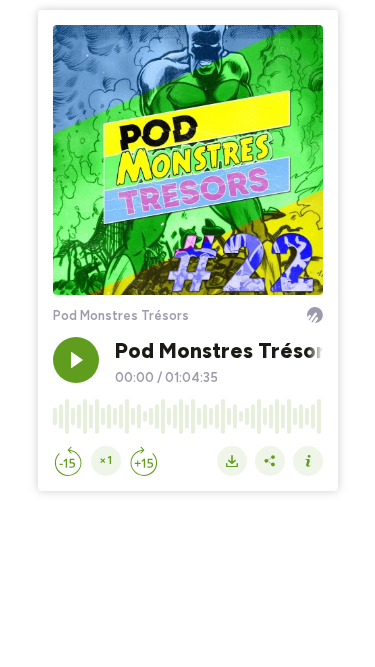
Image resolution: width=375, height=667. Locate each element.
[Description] (308, 461)
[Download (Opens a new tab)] (232, 461)
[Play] (76, 360)
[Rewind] (68, 461)
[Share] (270, 461)
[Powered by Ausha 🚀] (315, 315)
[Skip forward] (144, 461)
